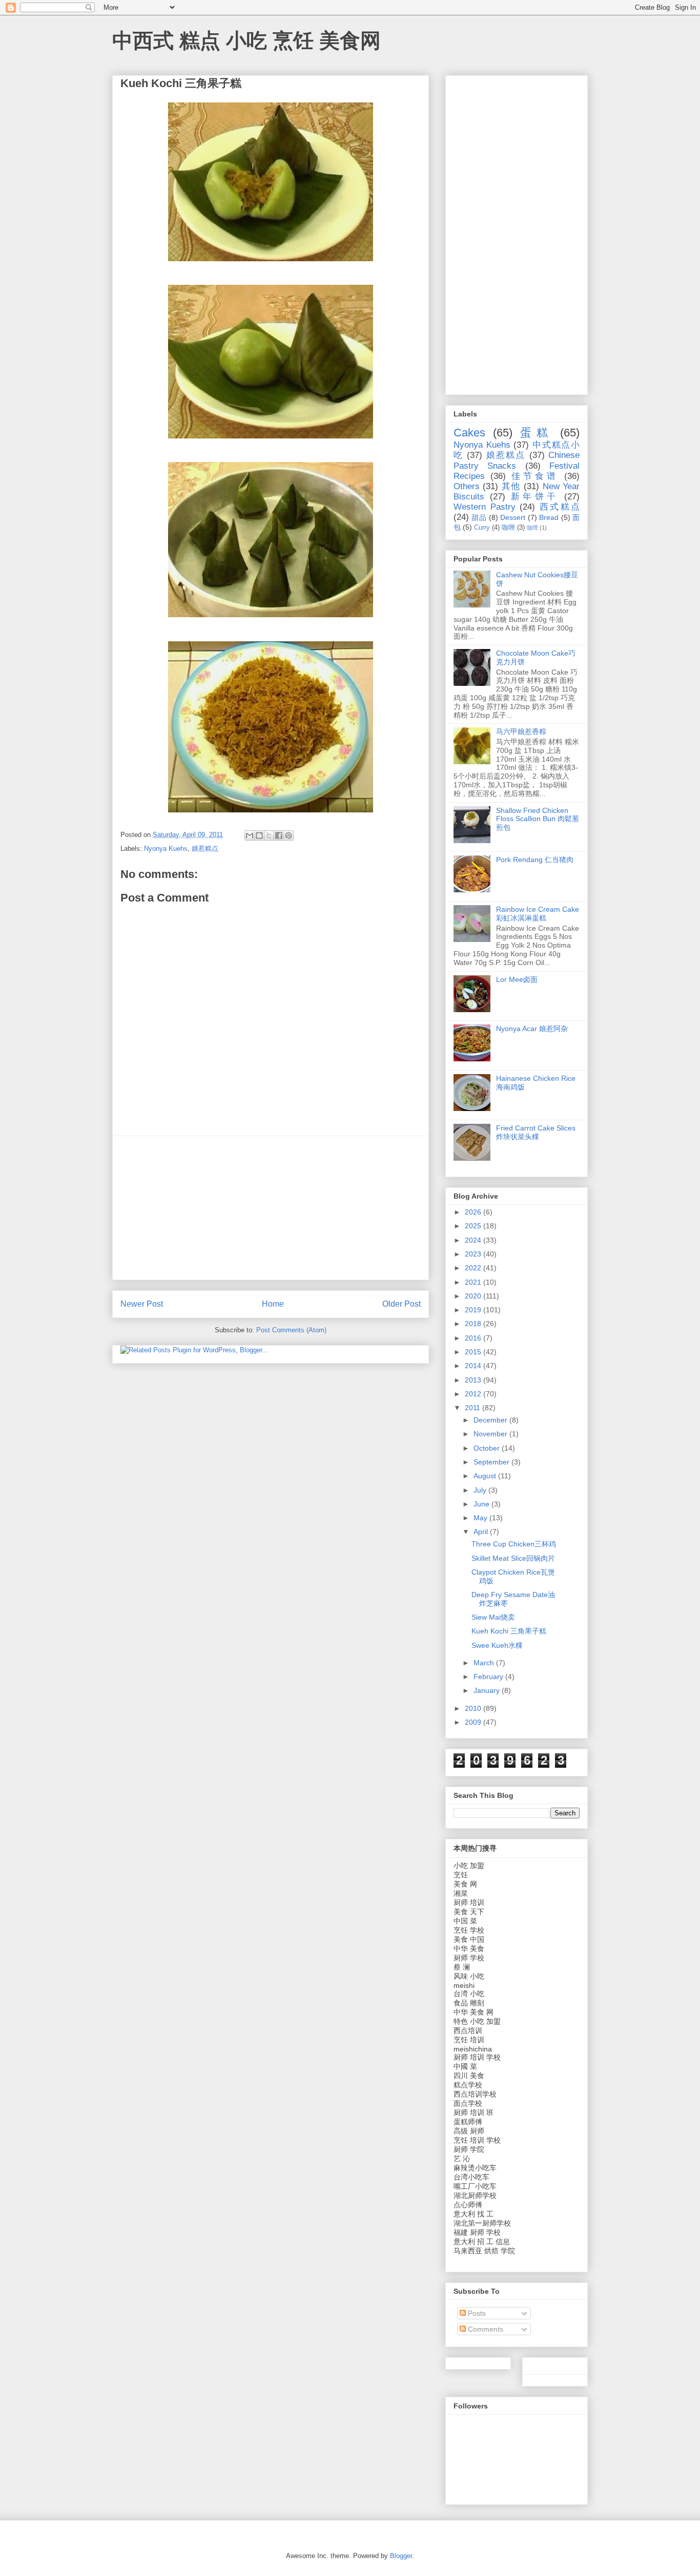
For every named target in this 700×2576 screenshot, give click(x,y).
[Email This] (250, 835)
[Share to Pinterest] (289, 835)
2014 (474, 1366)
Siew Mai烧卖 (493, 1617)
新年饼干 (535, 497)
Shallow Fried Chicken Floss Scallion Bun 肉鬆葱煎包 (538, 819)
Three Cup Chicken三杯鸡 (514, 1544)
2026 (474, 1212)
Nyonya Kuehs (166, 849)
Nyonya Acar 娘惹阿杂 (532, 1029)
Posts (476, 2313)
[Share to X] (269, 835)
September (492, 1462)
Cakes (469, 433)
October (488, 1448)
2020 (474, 1296)
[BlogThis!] (259, 835)
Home (273, 1304)
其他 (511, 486)
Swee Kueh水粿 (497, 1645)
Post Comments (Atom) (291, 1330)
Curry (482, 528)
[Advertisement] (271, 1208)
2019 (474, 1310)
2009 (474, 1722)
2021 (474, 1282)
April (482, 1532)
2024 (474, 1240)
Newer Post (142, 1304)
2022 (474, 1268)
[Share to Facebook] (279, 835)
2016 (474, 1338)
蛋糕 (536, 433)
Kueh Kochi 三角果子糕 (509, 1631)
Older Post (402, 1304)
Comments (485, 2329)
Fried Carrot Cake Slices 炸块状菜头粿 (536, 1132)
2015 (474, 1352)
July (481, 1490)
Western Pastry (485, 507)
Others (467, 486)
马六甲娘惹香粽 (521, 731)
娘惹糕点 (205, 849)
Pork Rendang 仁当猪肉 (535, 860)
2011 (473, 1408)
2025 (474, 1226)
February (489, 1677)
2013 (474, 1380)
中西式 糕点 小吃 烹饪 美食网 (246, 40)
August (486, 1476)
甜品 (479, 517)
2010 (474, 1708)
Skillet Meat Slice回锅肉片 (513, 1558)
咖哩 (532, 528)
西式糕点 (560, 507)
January (488, 1690)
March (485, 1663)
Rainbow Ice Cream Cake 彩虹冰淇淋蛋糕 (538, 914)
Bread (549, 517)
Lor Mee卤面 (517, 979)
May (481, 1518)
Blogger (401, 2556)
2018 (474, 1324)
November (491, 1434)
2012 (474, 1394)
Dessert (513, 517)
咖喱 (508, 528)
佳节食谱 (535, 476)
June (482, 1504)
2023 (474, 1254)
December (491, 1420)
